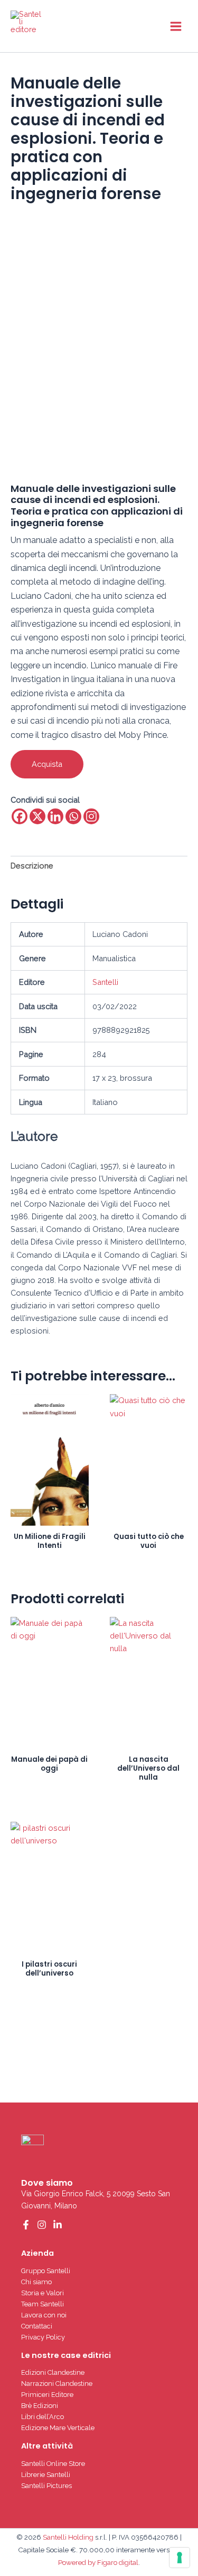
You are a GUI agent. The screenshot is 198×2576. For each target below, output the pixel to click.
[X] (37, 816)
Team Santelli (43, 2304)
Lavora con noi (44, 2315)
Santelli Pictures (46, 2486)
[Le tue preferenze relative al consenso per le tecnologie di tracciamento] (180, 2558)
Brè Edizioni (40, 2406)
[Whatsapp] (73, 816)
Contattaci (37, 2326)
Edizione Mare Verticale (58, 2428)
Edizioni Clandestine (53, 2372)
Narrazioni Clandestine (57, 2383)
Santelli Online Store (53, 2464)
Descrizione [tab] (32, 866)
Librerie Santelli (46, 2475)
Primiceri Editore (47, 2395)
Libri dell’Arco (43, 2417)
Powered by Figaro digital (98, 2562)
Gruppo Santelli (46, 2271)
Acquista (47, 764)
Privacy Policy (43, 2337)
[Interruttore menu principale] (176, 26)
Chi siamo (36, 2282)
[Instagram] (91, 816)
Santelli (105, 982)
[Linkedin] (55, 816)
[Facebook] (20, 816)
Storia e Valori (43, 2293)
